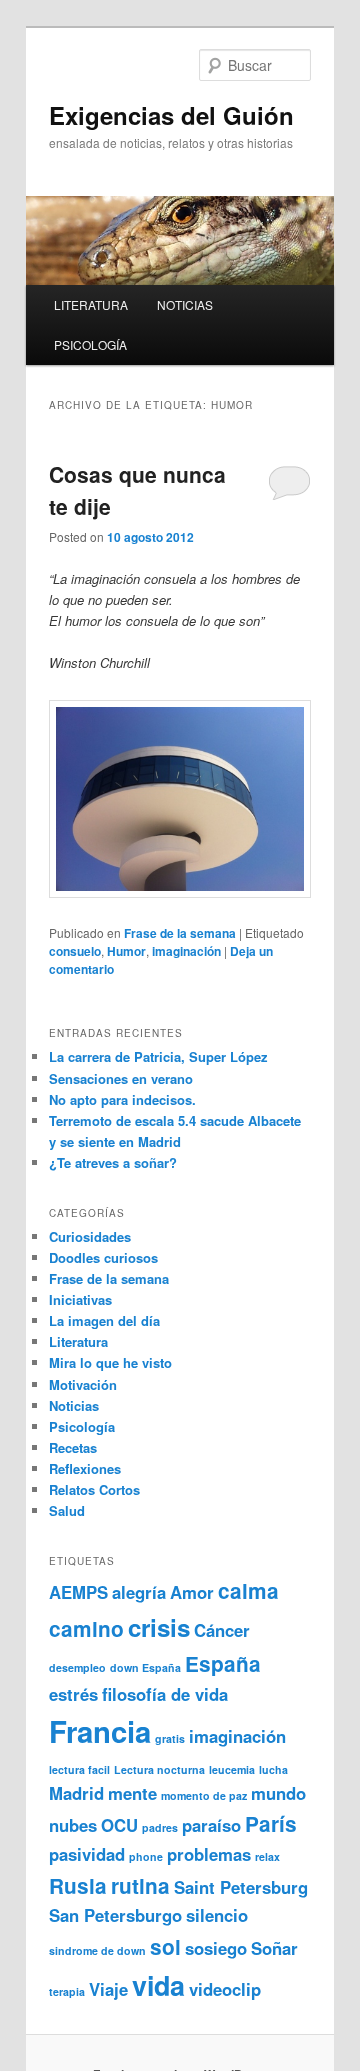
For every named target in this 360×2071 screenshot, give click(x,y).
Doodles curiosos (103, 1257)
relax (267, 1856)
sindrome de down (97, 1950)
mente (132, 1793)
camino (86, 1628)
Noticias (74, 1405)
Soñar (274, 1948)
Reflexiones (85, 1468)
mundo (278, 1793)
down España (145, 1667)
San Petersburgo (115, 1915)
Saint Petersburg (241, 1887)
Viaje (108, 1989)
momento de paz (204, 1795)
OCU (119, 1825)
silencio (217, 1915)
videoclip (225, 1989)
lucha (273, 1769)
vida (158, 1985)
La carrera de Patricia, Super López (158, 1056)
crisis (159, 1627)
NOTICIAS (185, 304)
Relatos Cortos (94, 1489)
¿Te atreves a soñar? (113, 1162)
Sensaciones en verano (121, 1078)
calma (248, 1590)
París (271, 1823)
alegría (139, 1592)
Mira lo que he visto (110, 1362)
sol (165, 1946)
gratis (170, 1738)
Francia (100, 1731)
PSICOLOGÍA (90, 344)
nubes (73, 1825)
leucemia (232, 1769)
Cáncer (222, 1630)
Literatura (78, 1341)
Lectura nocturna (159, 1769)
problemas (209, 1854)
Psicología (82, 1426)
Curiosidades (90, 1236)
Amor (192, 1592)
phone (146, 1856)
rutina (140, 1885)
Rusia (78, 1885)
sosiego (216, 1948)
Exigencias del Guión (171, 115)
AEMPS (78, 1592)
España (223, 1663)
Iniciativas (80, 1299)
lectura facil (79, 1769)
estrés (73, 1694)
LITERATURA (91, 304)
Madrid (76, 1793)
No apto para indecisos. (122, 1099)
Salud (67, 1510)
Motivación (83, 1384)
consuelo (75, 951)
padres (160, 1827)
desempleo (77, 1667)
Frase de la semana (180, 933)
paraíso (211, 1825)
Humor (126, 951)
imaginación (186, 951)
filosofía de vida (165, 1694)
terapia (67, 1991)
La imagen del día (104, 1320)
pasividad (87, 1854)
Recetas (73, 1447)
